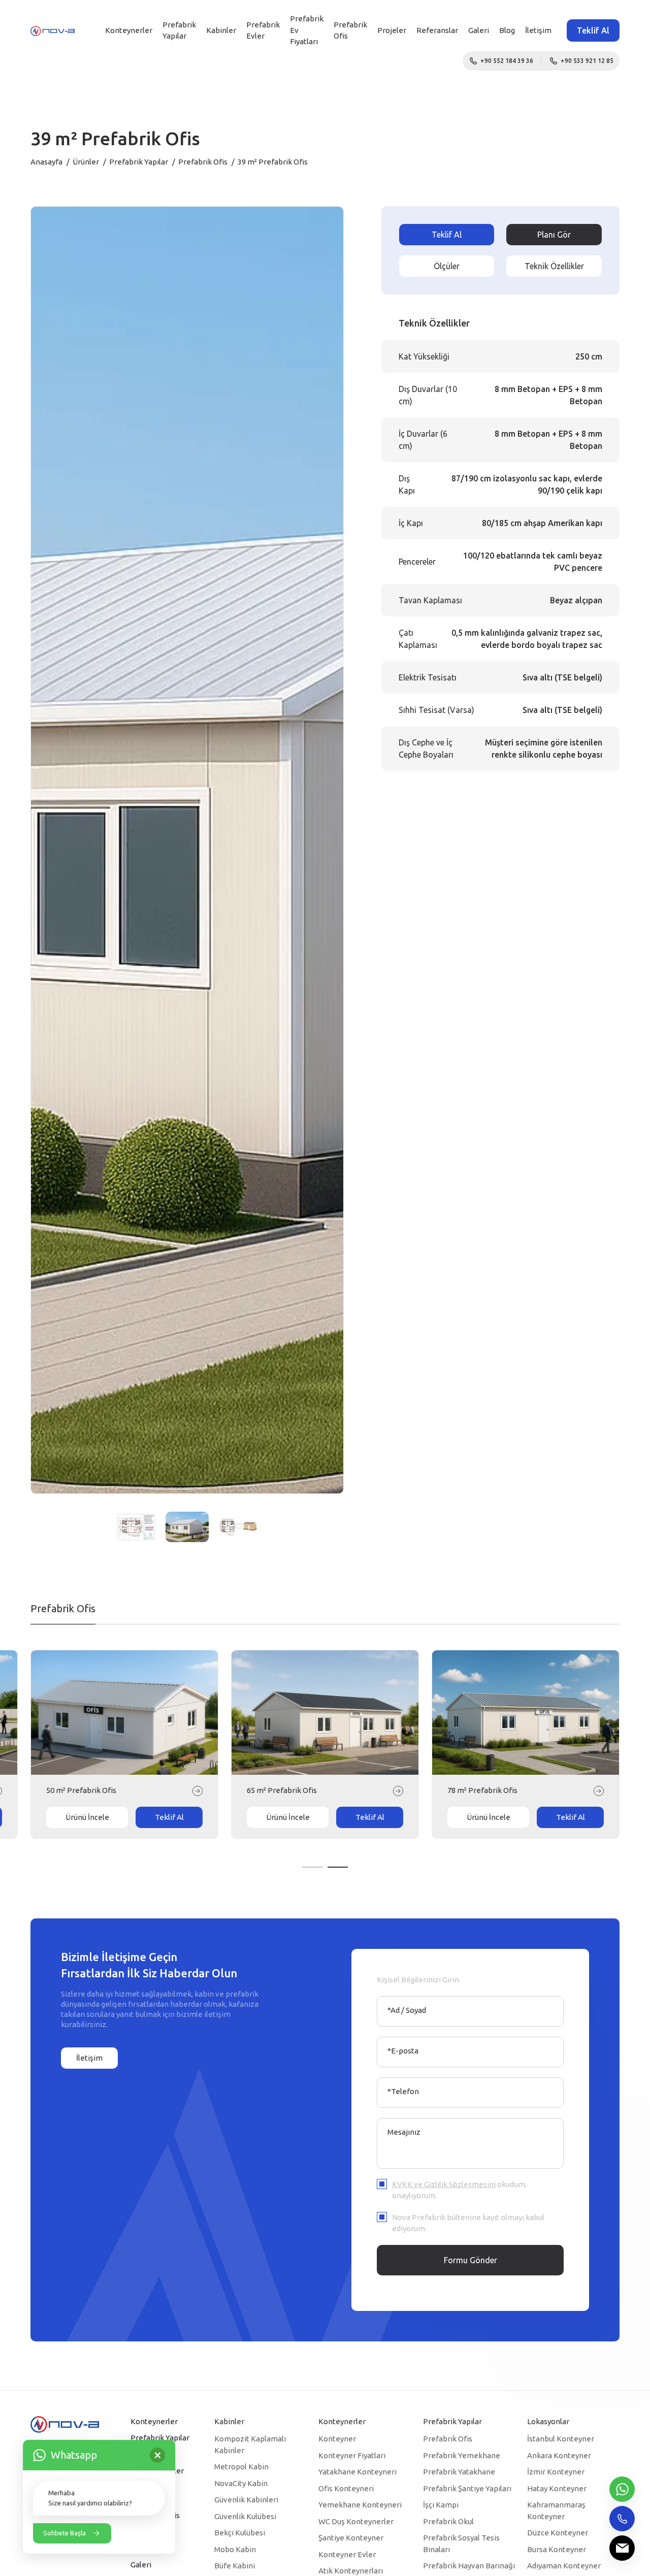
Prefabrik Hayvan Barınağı (469, 2566)
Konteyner (337, 2439)
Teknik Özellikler (554, 266)
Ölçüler (447, 266)
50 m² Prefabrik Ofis (482, 1790)
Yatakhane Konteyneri (357, 2472)
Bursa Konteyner (557, 2549)
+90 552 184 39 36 (507, 61)
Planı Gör (554, 235)
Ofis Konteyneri (346, 2488)
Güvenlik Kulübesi (245, 2516)
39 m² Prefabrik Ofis (282, 1790)
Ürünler (86, 162)
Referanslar (437, 30)
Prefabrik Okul (448, 2521)
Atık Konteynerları (351, 2571)
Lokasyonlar (548, 2421)
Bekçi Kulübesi (240, 2533)
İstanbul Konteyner (561, 2439)
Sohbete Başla (64, 2533)
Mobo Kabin (235, 2549)
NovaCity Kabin (241, 2483)
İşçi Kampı (441, 2505)
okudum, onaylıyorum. (459, 2190)
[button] (312, 1867)
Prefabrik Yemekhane (462, 2455)
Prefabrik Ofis (203, 162)
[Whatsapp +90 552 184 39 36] (622, 2489)
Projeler (392, 30)
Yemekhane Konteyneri (360, 2505)
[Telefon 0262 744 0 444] (622, 2519)
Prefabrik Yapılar (179, 30)
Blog (507, 30)
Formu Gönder (470, 2260)
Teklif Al (593, 30)
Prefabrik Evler (263, 30)
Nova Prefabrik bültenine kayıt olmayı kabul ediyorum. (468, 2223)
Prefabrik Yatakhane (459, 2472)
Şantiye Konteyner (351, 2538)
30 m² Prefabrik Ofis (81, 1790)
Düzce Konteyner (558, 2533)
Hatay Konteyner (557, 2488)
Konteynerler (129, 30)
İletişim (538, 30)
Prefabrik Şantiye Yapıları (467, 2488)
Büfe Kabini (235, 2566)
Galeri (479, 30)
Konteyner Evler (347, 2554)
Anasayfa (46, 162)
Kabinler (221, 30)
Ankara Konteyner (559, 2455)
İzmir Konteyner (556, 2472)
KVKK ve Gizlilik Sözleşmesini (444, 2184)
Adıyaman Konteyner (564, 2566)
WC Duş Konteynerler (356, 2521)
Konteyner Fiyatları (352, 2455)
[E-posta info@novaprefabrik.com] (622, 2548)
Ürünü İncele (87, 1817)
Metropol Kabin (241, 2467)
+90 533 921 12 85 (587, 61)
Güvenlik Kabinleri (246, 2500)
